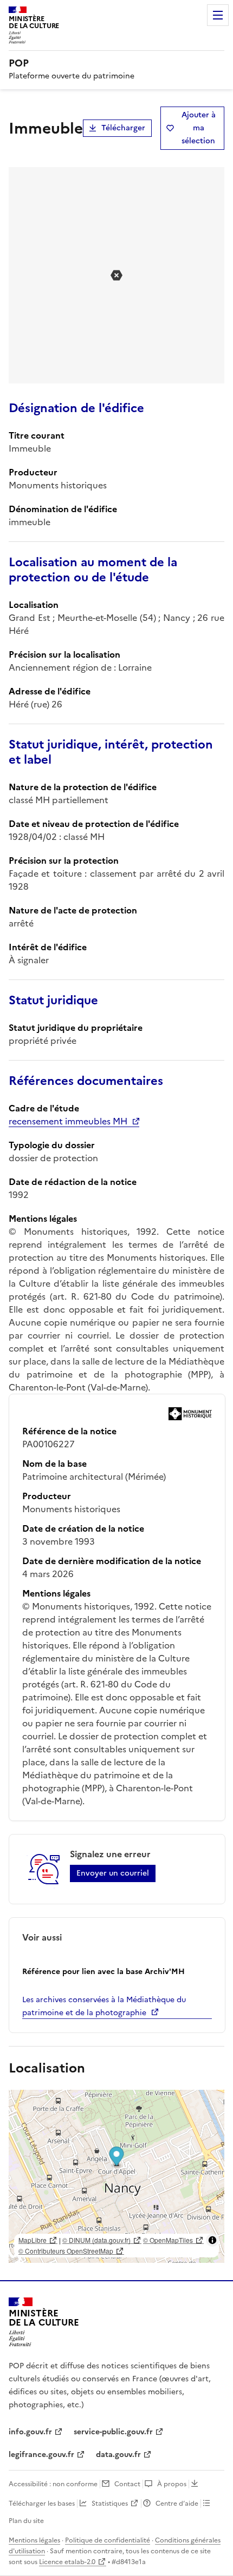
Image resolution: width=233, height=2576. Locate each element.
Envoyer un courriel (113, 1873)
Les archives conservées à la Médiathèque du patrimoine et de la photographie (104, 2006)
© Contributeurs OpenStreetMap (66, 2251)
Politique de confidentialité (108, 2540)
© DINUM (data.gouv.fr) (96, 2240)
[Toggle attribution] (212, 2240)
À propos (172, 2484)
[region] (116, 2176)
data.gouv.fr (118, 2455)
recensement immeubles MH (68, 1121)
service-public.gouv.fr (113, 2432)
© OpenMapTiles (168, 2240)
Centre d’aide (177, 2504)
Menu (218, 15)
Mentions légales (34, 2540)
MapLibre (33, 2240)
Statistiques (110, 2504)
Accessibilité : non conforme (53, 2484)
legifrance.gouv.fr (41, 2455)
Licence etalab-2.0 (67, 2562)
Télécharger (123, 128)
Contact (127, 2484)
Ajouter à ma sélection (199, 128)
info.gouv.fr (30, 2432)
